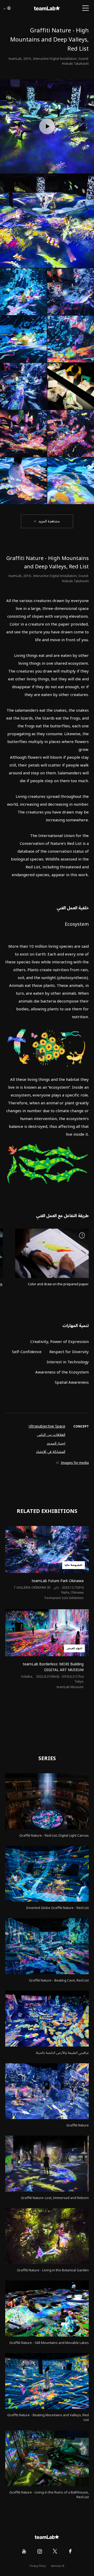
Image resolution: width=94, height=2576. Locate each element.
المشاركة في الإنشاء (51, 1452)
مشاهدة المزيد (49, 521)
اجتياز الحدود (56, 1443)
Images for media (75, 1463)
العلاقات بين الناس (51, 1435)
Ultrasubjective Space (47, 1426)
